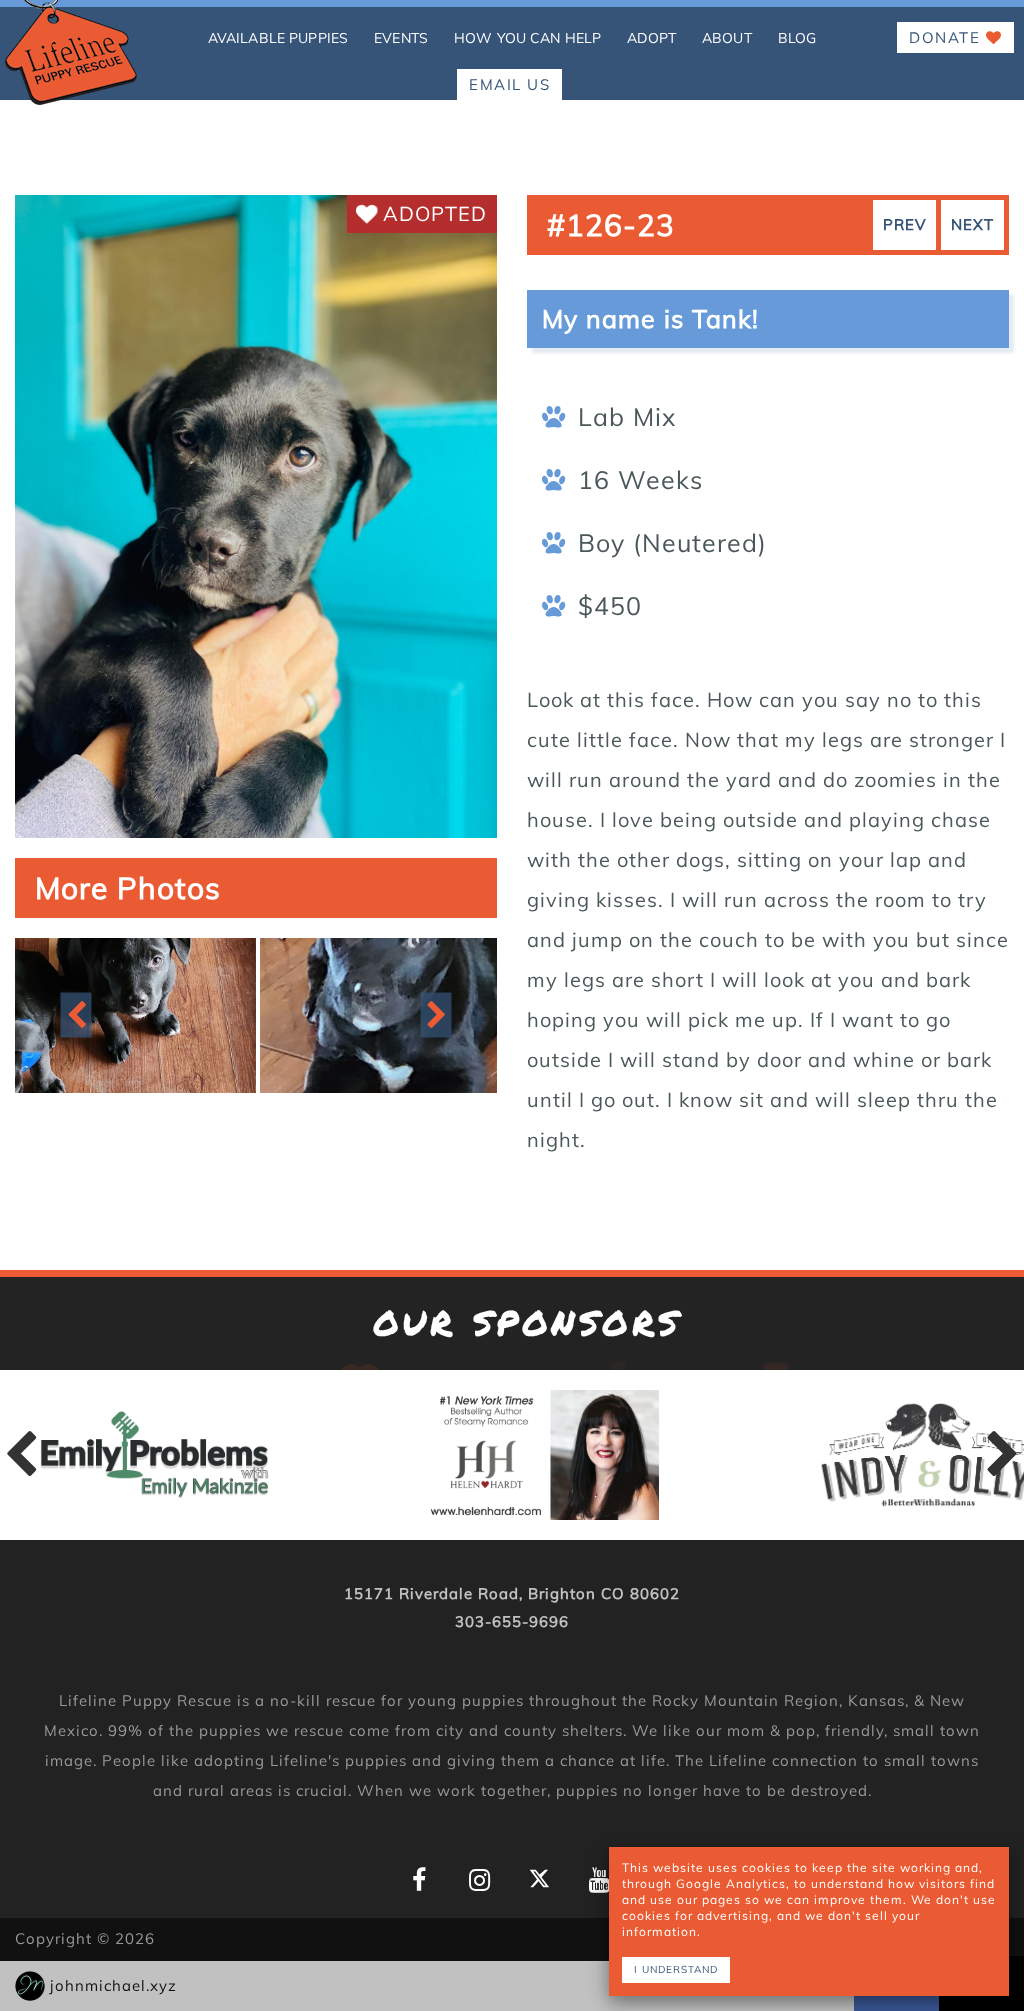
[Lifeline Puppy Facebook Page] (419, 1880)
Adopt (651, 38)
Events (401, 38)
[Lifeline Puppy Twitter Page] (539, 1878)
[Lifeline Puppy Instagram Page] (479, 1880)
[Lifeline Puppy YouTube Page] (599, 1880)
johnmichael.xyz (113, 1985)
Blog (797, 38)
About (727, 38)
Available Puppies (278, 38)
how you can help (527, 38)
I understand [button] (676, 1969)
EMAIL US (509, 84)
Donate (947, 37)
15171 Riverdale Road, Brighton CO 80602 (512, 1593)
